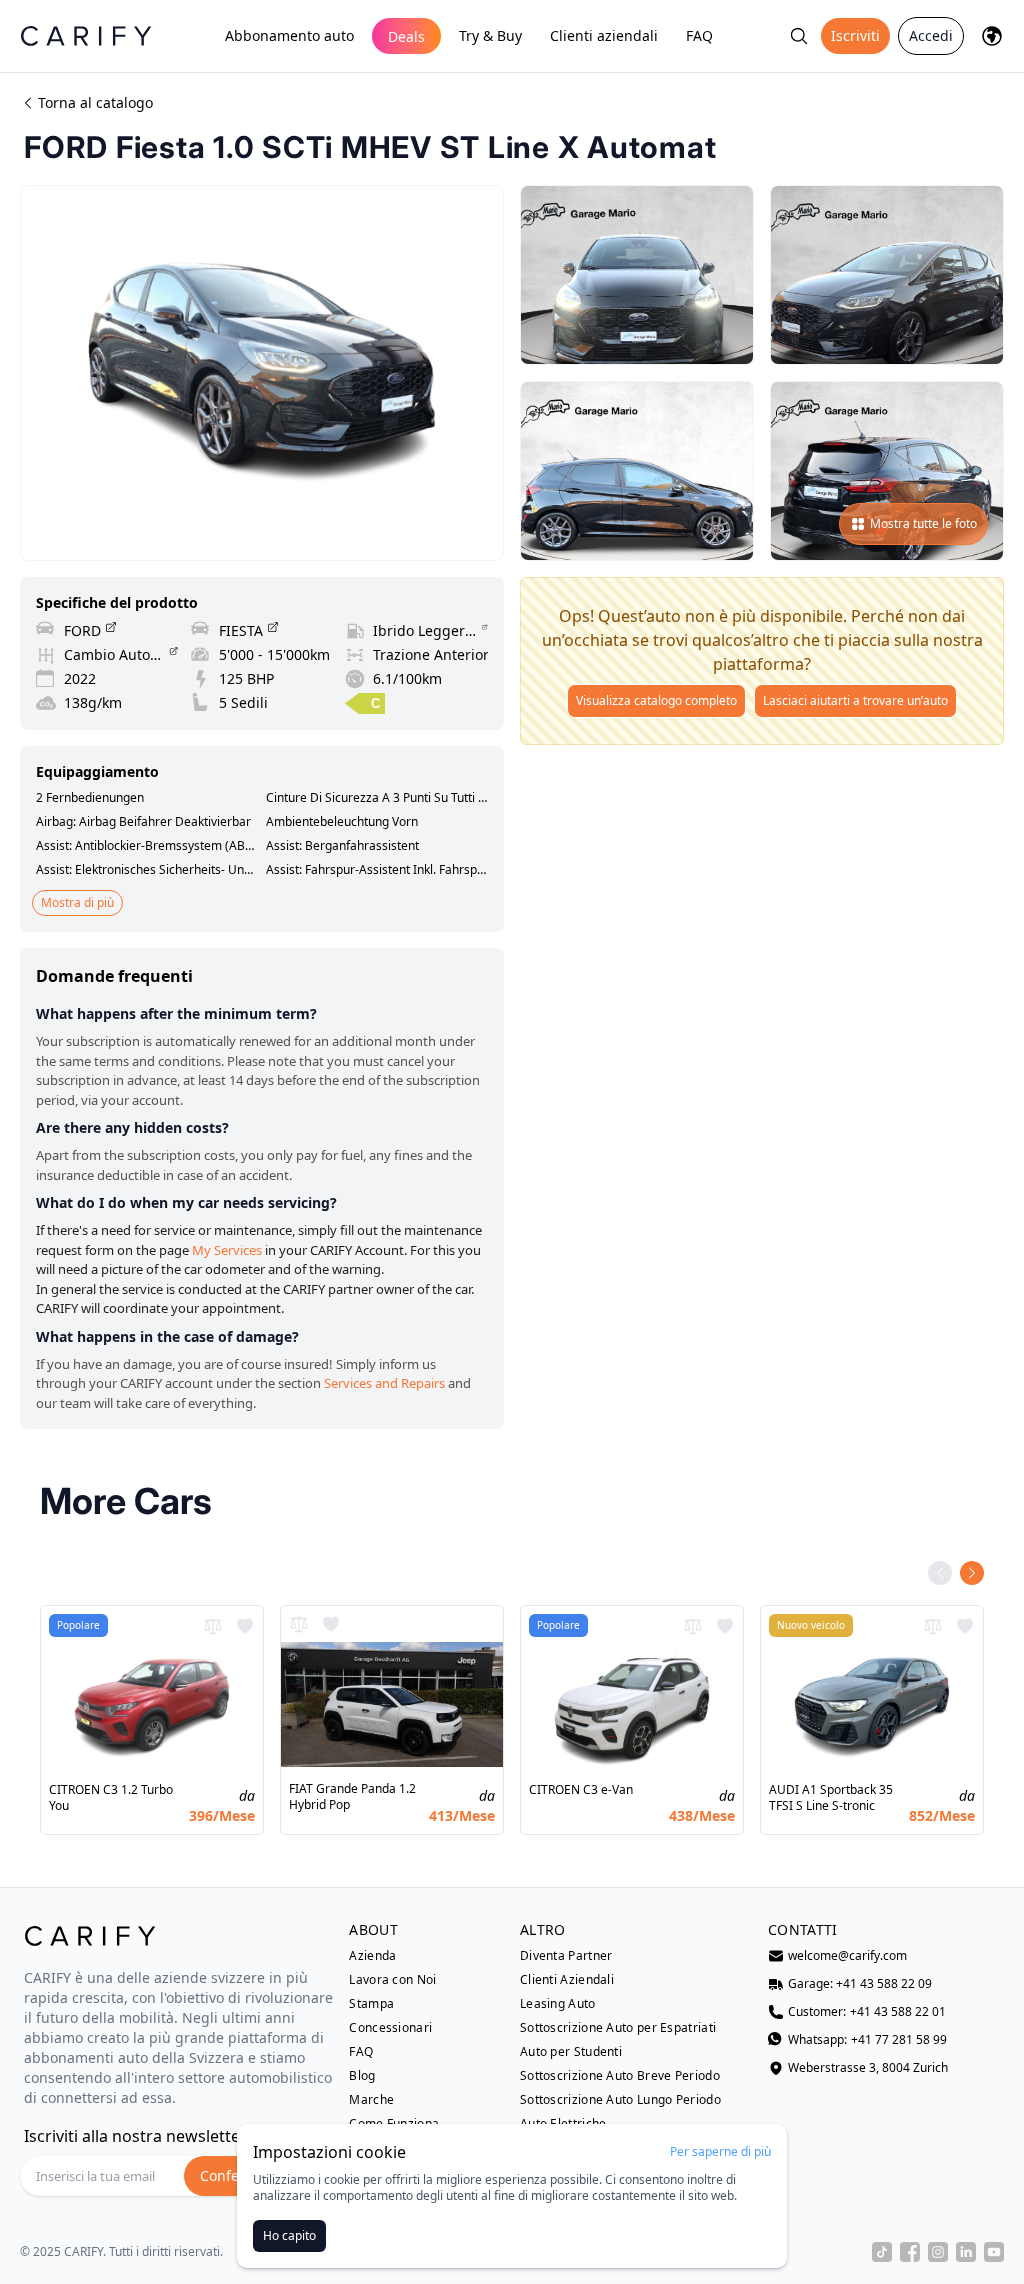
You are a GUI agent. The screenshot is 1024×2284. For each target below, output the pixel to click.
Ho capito (289, 2235)
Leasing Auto (558, 2004)
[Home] (86, 35)
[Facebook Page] (910, 2252)
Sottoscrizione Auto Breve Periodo (620, 2076)
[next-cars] (972, 1573)
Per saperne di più (720, 2152)
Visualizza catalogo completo (656, 700)
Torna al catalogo (95, 102)
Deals (406, 36)
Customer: (867, 2012)
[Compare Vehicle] (213, 1626)
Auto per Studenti (571, 2052)
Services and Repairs (384, 1383)
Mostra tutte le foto (923, 523)
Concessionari (390, 2028)
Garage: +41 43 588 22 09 (860, 1984)
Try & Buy (490, 35)
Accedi (931, 35)
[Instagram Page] (938, 2252)
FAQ (699, 35)
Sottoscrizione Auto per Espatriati (618, 2028)
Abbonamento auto (289, 35)
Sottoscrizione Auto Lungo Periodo (620, 2100)
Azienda (372, 1956)
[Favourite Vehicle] (245, 1626)
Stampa (371, 2004)
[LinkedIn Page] (966, 2252)
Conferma (233, 2175)
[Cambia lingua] (992, 36)
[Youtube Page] (994, 2252)
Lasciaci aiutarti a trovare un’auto (855, 700)
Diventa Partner (566, 1956)
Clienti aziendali (604, 35)
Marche (371, 2100)
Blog (362, 2076)
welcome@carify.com (847, 1956)
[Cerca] (799, 36)
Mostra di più (77, 902)
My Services (227, 1250)
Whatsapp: (867, 2040)
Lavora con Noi (392, 1980)
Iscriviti (855, 35)
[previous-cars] (940, 1573)
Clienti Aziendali (567, 1980)
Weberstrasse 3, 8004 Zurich (868, 2068)
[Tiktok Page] (882, 2252)
